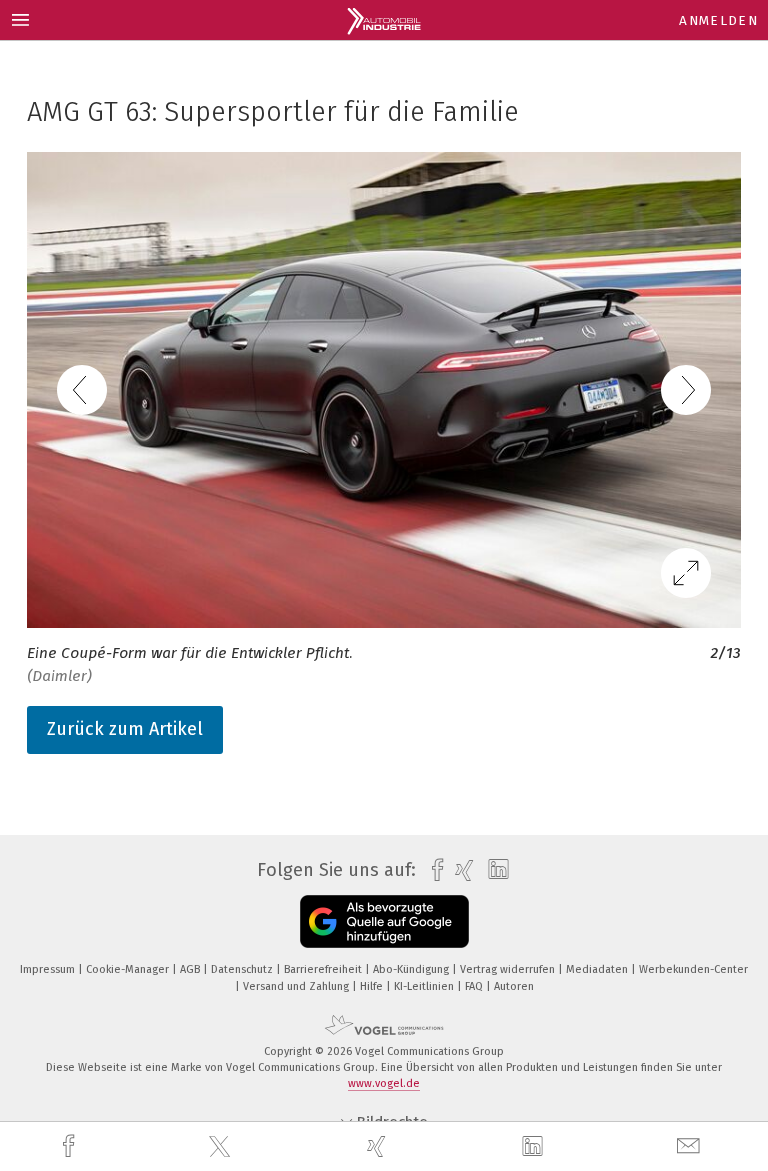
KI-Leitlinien (425, 986)
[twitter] (222, 1147)
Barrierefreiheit (324, 969)
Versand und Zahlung (297, 986)
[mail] (691, 1146)
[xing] (379, 1146)
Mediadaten (598, 969)
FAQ (475, 986)
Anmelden (718, 20)
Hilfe (373, 986)
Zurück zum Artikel (125, 729)
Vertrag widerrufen (509, 969)
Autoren (514, 986)
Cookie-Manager (129, 969)
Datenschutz (243, 969)
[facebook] (71, 1146)
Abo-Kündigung (412, 969)
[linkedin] (535, 1147)
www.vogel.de (384, 1083)
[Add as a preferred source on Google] (384, 921)
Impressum (49, 969)
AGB (191, 969)
